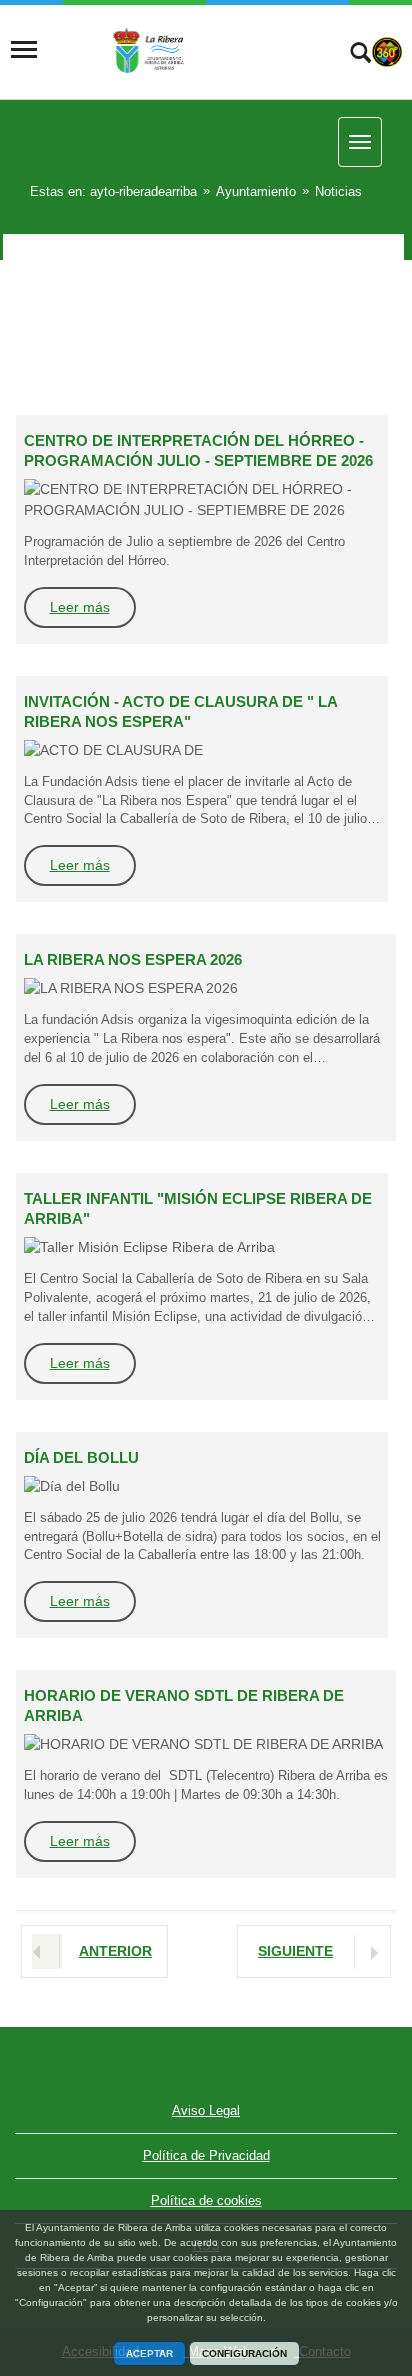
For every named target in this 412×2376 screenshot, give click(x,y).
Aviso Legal (206, 2110)
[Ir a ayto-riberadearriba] (183, 50)
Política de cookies (206, 2200)
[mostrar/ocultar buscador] (360, 55)
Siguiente (295, 1951)
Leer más (80, 607)
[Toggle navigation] (24, 50)
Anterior (115, 1951)
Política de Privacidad (206, 2155)
